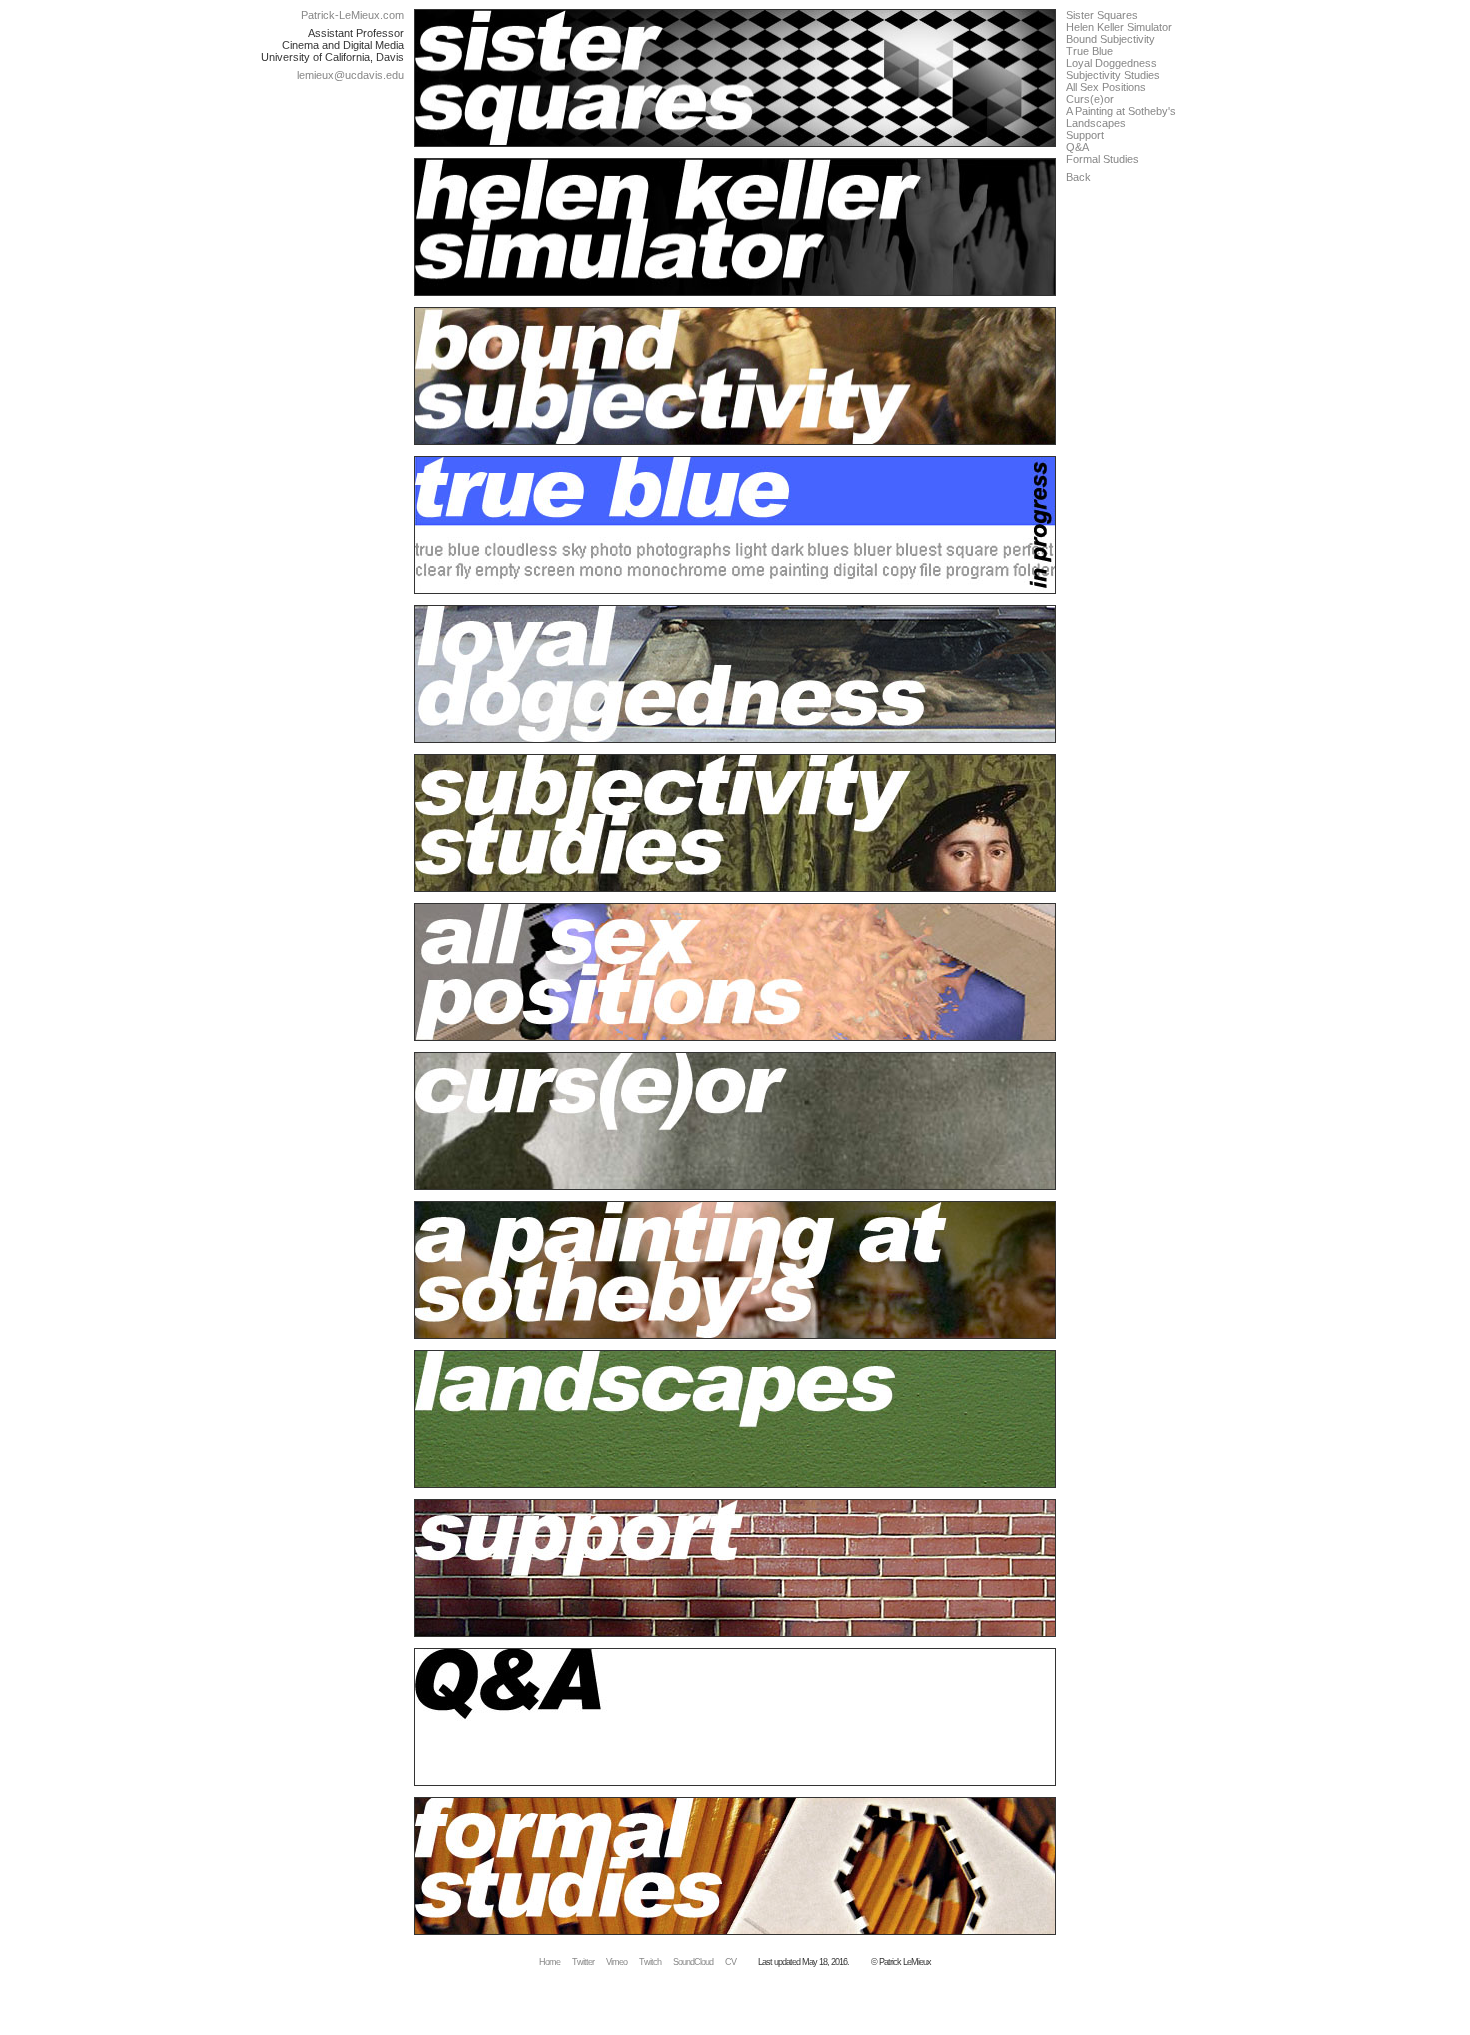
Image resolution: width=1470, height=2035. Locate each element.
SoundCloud (693, 1962)
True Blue (1089, 51)
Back (1078, 177)
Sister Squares (1102, 15)
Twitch (650, 1962)
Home (549, 1962)
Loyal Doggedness (1111, 63)
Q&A (1077, 147)
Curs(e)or (1090, 99)
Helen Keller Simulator (1119, 27)
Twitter (583, 1962)
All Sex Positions (1106, 87)
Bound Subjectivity (1110, 39)
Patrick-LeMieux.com (352, 15)
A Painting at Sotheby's (1121, 111)
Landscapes (1096, 123)
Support (1085, 135)
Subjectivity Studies (1113, 75)
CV (730, 1962)
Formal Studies (1102, 159)
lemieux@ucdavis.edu (350, 75)
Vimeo (616, 1962)
